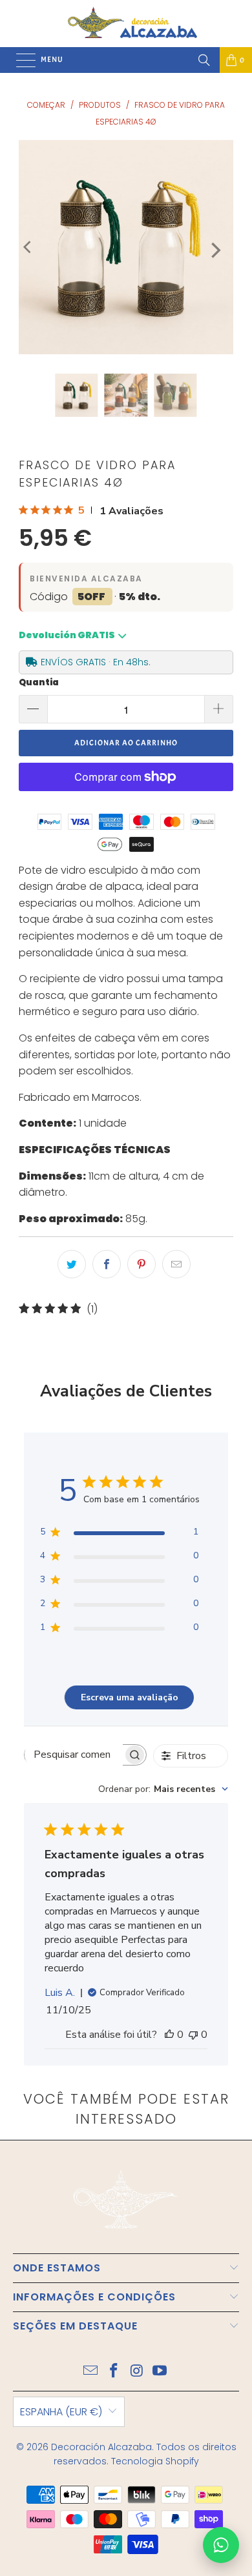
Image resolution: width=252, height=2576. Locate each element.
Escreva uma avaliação (130, 1697)
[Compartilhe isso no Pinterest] (142, 1264)
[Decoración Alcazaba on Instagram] (137, 2372)
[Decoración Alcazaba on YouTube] (160, 2372)
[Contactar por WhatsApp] (221, 2545)
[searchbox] (74, 1755)
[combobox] (163, 1789)
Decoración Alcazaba (101, 2447)
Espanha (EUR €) (61, 2412)
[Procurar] (204, 60)
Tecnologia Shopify (155, 2461)
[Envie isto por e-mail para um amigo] (176, 1264)
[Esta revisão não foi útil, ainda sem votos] (193, 2035)
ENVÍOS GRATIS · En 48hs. (96, 662)
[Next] (215, 250)
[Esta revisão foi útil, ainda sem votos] (169, 2035)
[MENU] (19, 60)
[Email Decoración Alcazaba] (91, 2372)
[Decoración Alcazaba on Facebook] (114, 2372)
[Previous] (28, 247)
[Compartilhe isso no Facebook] (107, 1264)
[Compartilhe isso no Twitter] (72, 1264)
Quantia (39, 682)
